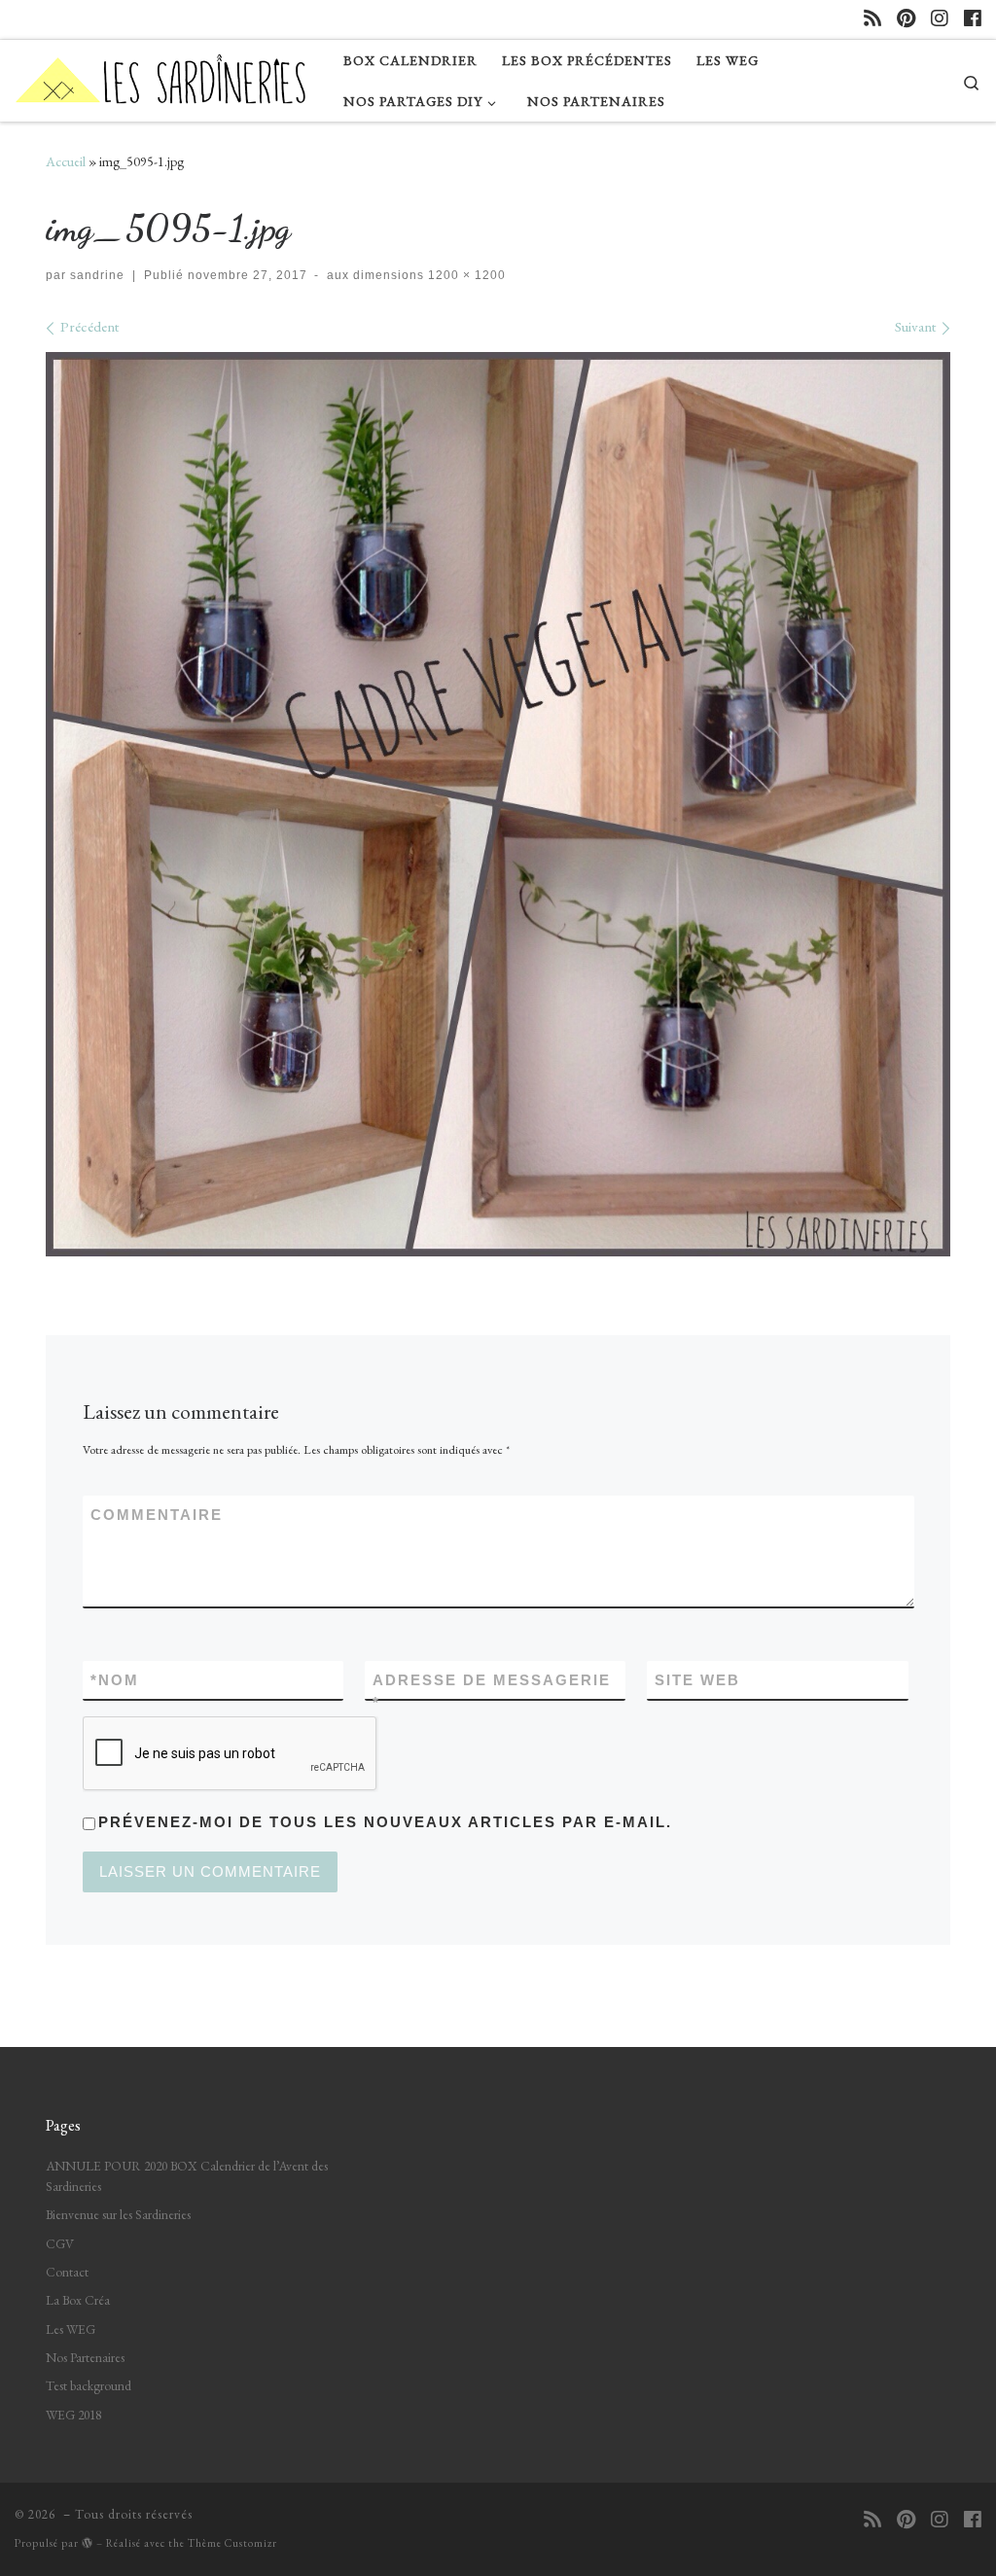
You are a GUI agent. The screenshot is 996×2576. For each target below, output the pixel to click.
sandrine (97, 275)
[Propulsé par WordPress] (88, 2542)
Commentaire (157, 1515)
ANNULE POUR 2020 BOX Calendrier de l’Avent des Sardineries (187, 2176)
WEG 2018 (73, 2415)
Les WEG (71, 2329)
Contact (67, 2272)
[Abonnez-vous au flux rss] (872, 19)
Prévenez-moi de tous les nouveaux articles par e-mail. (385, 1822)
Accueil (66, 161)
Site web (697, 1680)
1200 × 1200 (465, 275)
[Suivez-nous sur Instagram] (940, 19)
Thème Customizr (232, 2543)
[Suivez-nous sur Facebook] (973, 19)
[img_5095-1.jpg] (498, 804)
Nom (115, 1680)
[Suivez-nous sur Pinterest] (906, 19)
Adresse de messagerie (492, 1691)
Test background (89, 2385)
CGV (60, 2243)
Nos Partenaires (85, 2357)
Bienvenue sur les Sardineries (118, 2214)
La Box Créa (78, 2300)
